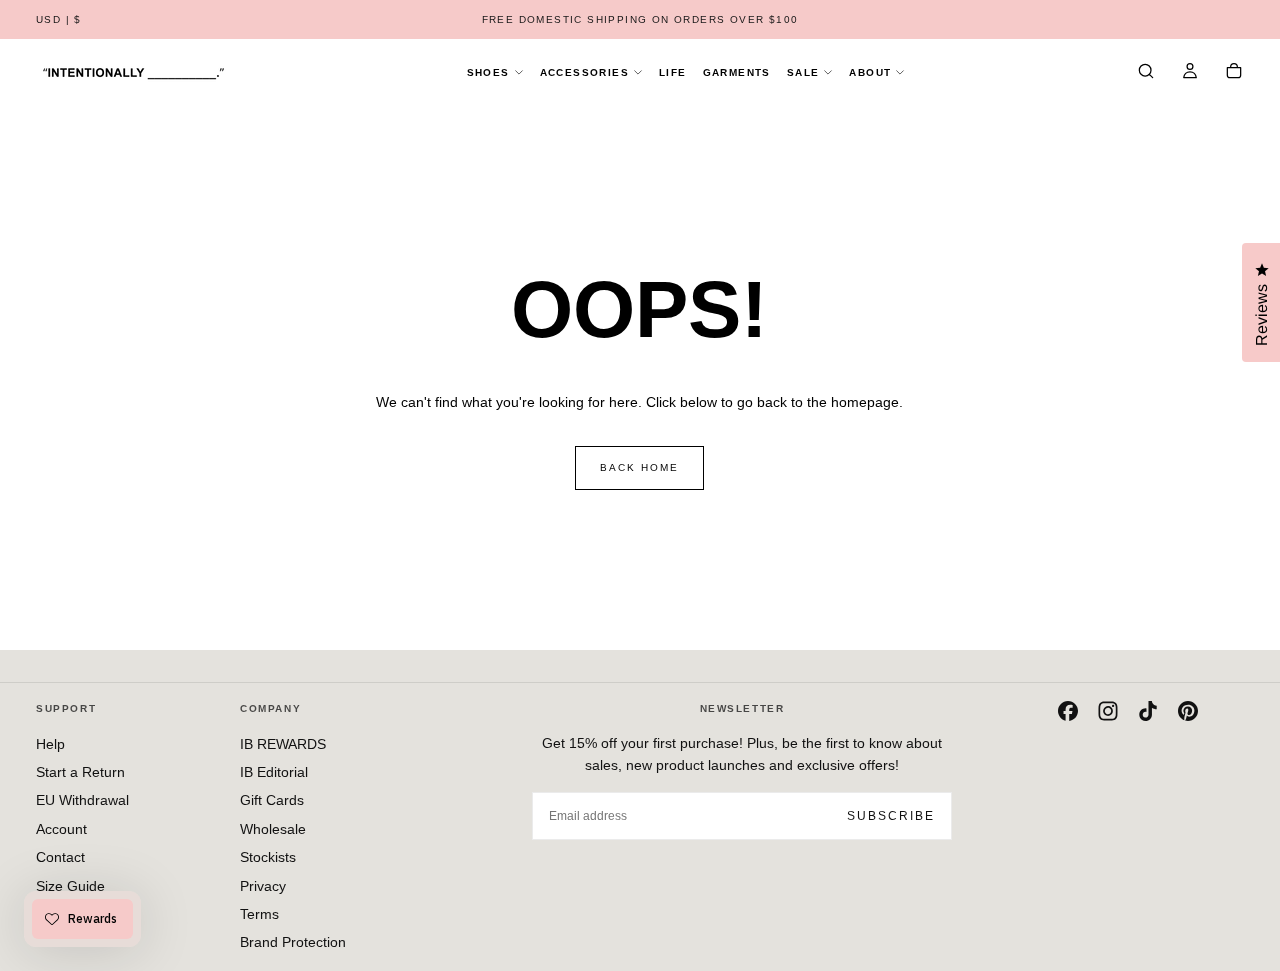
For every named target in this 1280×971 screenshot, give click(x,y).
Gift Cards (272, 800)
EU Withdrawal (82, 800)
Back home (639, 467)
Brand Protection (293, 942)
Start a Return (80, 772)
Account (61, 829)
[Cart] (1234, 73)
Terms (259, 914)
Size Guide (70, 886)
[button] (59, 20)
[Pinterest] (1188, 711)
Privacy (263, 886)
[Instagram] (1108, 711)
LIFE (673, 72)
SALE (803, 72)
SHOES (488, 72)
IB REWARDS (283, 744)
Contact (60, 857)
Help (50, 744)
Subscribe (891, 816)
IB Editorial (274, 772)
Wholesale (273, 829)
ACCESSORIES (584, 72)
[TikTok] (1148, 711)
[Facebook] (1068, 711)
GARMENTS (737, 72)
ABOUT (870, 72)
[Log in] (1190, 73)
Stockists (268, 857)
